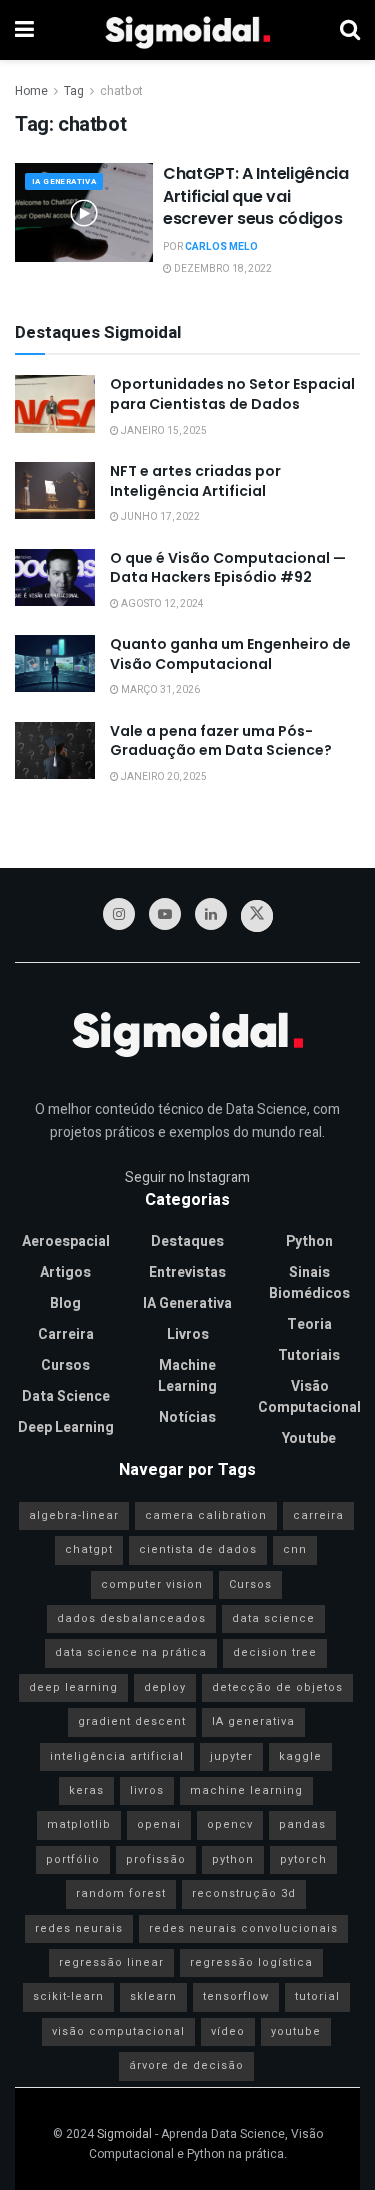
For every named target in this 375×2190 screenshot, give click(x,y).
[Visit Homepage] (187, 30)
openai (159, 1824)
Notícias (187, 1417)
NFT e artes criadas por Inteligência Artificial (195, 481)
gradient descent (132, 1721)
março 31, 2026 (159, 690)
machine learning (246, 1790)
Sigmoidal (124, 2134)
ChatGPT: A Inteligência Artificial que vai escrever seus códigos (256, 196)
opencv (230, 1824)
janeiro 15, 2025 (163, 431)
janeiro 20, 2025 (163, 777)
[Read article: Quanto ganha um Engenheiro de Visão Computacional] (55, 663)
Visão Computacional (309, 1397)
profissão (156, 1859)
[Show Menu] (24, 30)
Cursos (65, 1365)
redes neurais (79, 1928)
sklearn (153, 1996)
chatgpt (89, 1549)
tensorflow (236, 1996)
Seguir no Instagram (187, 1177)
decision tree (275, 1652)
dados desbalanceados (131, 1618)
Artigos (65, 1272)
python (233, 1859)
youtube (296, 2031)
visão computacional (118, 2031)
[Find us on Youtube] (165, 914)
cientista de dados (198, 1549)
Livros (188, 1334)
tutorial (317, 1996)
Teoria (309, 1324)
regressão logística (251, 1962)
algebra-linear (74, 1515)
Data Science (66, 1396)
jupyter (231, 1756)
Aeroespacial (66, 1241)
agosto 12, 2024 (161, 604)
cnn (295, 1549)
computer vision (152, 1584)
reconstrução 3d (244, 1893)
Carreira (66, 1334)
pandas (302, 1824)
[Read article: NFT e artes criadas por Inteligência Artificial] (55, 490)
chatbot (121, 91)
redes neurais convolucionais (243, 1928)
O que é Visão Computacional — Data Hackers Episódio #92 (228, 568)
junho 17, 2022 (159, 517)
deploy (165, 1687)
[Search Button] (350, 30)
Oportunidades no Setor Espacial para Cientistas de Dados (232, 394)
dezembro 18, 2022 (222, 269)
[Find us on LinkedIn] (211, 914)
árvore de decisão (186, 2065)
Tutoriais (309, 1355)
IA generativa (253, 1721)
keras (86, 1790)
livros (147, 1790)
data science (273, 1618)
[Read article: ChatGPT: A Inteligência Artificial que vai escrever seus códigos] (84, 212)
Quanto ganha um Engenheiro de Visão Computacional (230, 654)
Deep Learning (66, 1427)
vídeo (228, 2031)
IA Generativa (64, 181)
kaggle (300, 1756)
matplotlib (79, 1824)
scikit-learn (68, 1996)
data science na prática (131, 1652)
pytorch (303, 1859)
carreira (318, 1515)
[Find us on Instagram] (119, 914)
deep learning (73, 1687)
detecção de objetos (277, 1687)
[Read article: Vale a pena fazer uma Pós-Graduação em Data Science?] (55, 750)
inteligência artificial (117, 1756)
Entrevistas (187, 1272)
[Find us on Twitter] (257, 916)
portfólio (73, 1859)
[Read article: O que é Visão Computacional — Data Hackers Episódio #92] (55, 577)
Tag (74, 91)
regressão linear (111, 1962)
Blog (65, 1303)
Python (309, 1241)
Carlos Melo (221, 247)
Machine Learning (187, 1376)
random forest (121, 1893)
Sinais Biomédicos (309, 1283)
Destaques (187, 1241)
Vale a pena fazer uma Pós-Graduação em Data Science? (221, 741)
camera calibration (206, 1515)
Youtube (309, 1438)
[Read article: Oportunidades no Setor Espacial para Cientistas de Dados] (55, 403)
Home (31, 91)
